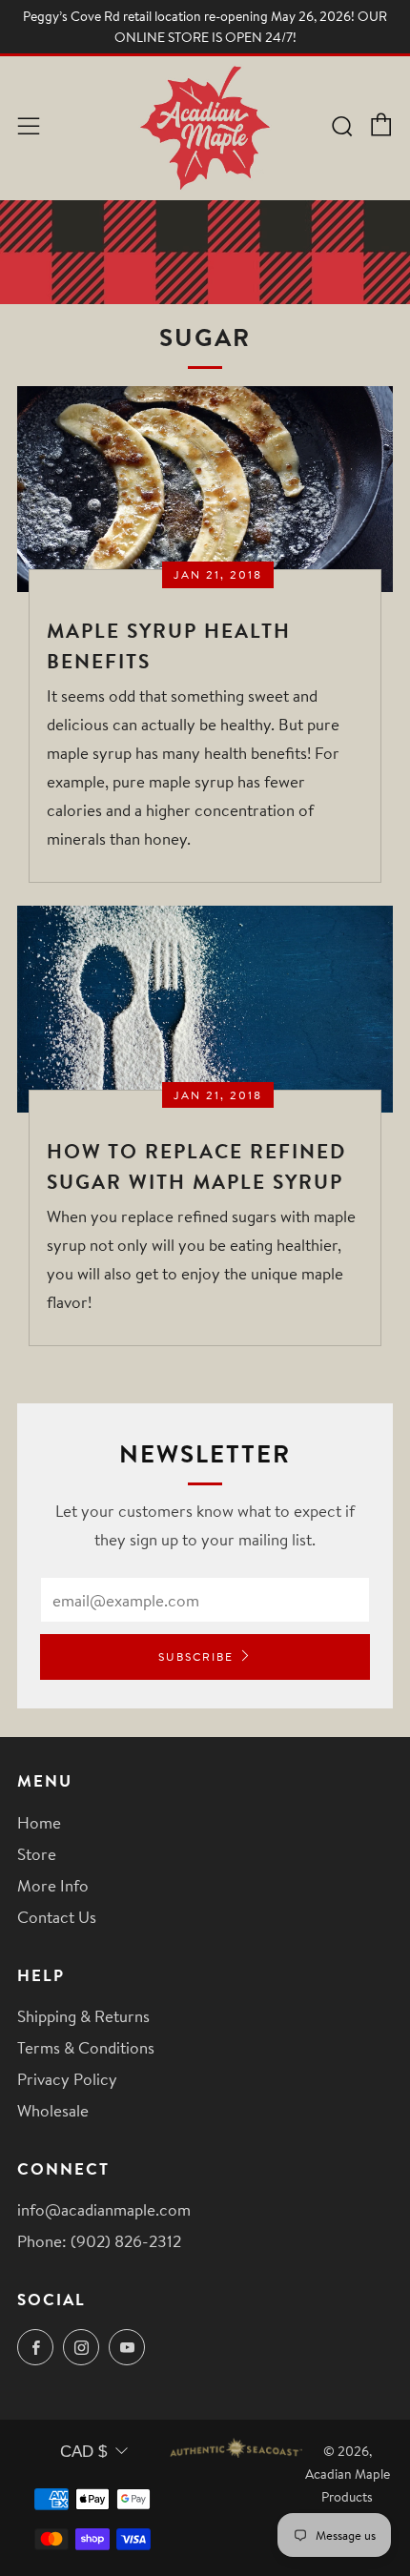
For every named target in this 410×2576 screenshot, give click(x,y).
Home (39, 1822)
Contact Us (57, 1917)
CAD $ (83, 2452)
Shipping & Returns (83, 2016)
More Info (53, 1885)
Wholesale (53, 2110)
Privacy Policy (67, 2079)
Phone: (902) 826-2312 (99, 2241)
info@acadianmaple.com (104, 2209)
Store (37, 1854)
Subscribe (196, 1656)
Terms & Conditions (86, 2047)
